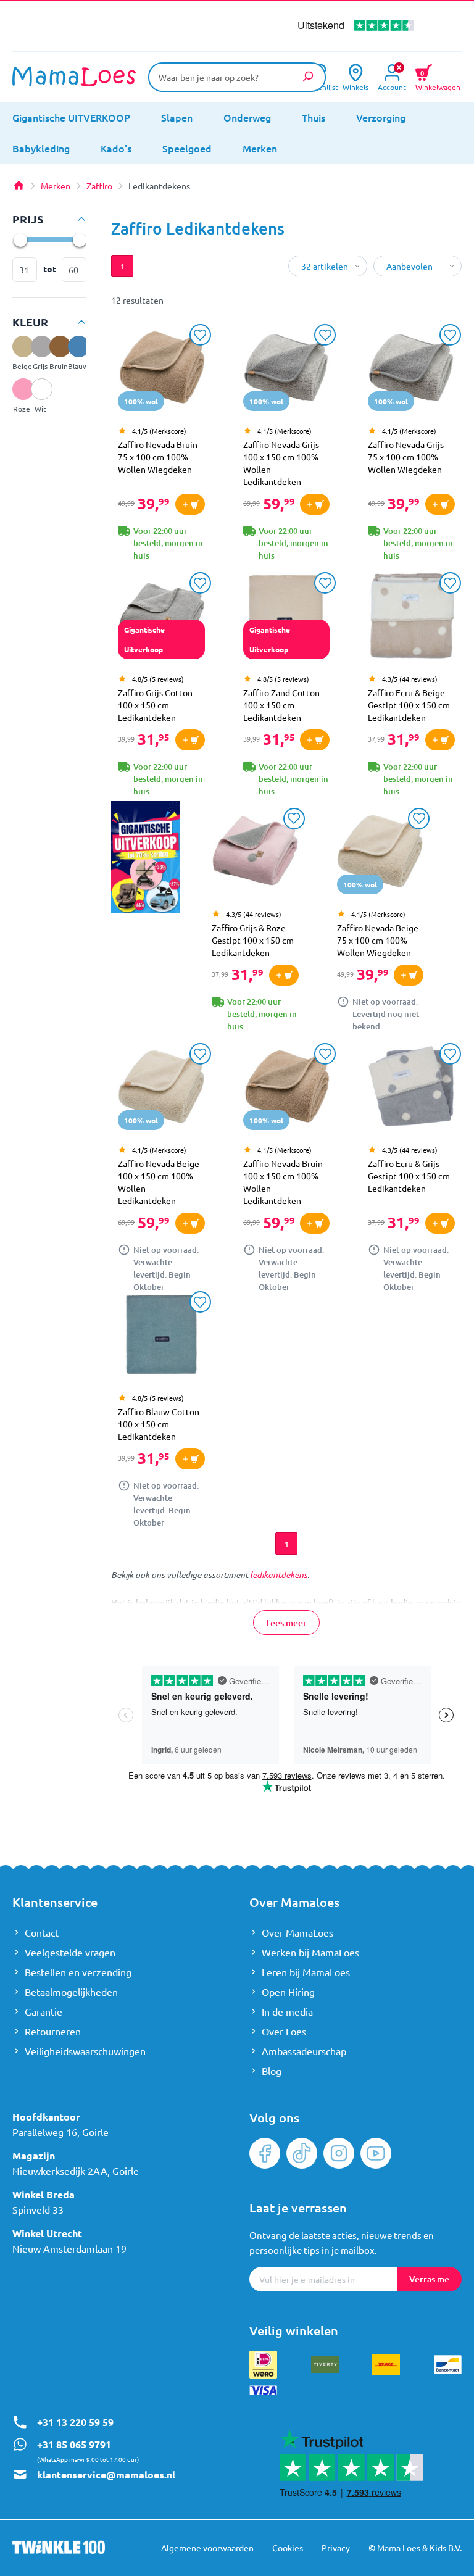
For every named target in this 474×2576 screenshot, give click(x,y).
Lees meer (286, 1623)
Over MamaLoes (297, 1932)
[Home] (19, 186)
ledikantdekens (279, 1575)
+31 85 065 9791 (74, 2444)
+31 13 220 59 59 (75, 2422)
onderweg (247, 117)
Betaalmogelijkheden (71, 1992)
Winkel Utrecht (47, 2233)
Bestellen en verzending (78, 1972)
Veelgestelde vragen (70, 1952)
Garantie (44, 2011)
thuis (314, 117)
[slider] (20, 239)
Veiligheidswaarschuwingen (85, 2051)
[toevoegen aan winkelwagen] (190, 504)
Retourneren (53, 2031)
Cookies (288, 2548)
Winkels (355, 86)
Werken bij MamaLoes (310, 1952)
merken (260, 148)
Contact (42, 1932)
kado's (116, 148)
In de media (287, 2011)
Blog (272, 2071)
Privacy (336, 2548)
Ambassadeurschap (304, 2051)
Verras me (429, 2279)
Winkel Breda (44, 2194)
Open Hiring (288, 1992)
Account (392, 86)
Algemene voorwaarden (207, 2548)
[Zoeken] (307, 77)
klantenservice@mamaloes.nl (106, 2474)
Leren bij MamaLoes (306, 1972)
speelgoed (187, 148)
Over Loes (284, 2031)
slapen (177, 117)
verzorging (381, 117)
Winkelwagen (438, 79)
